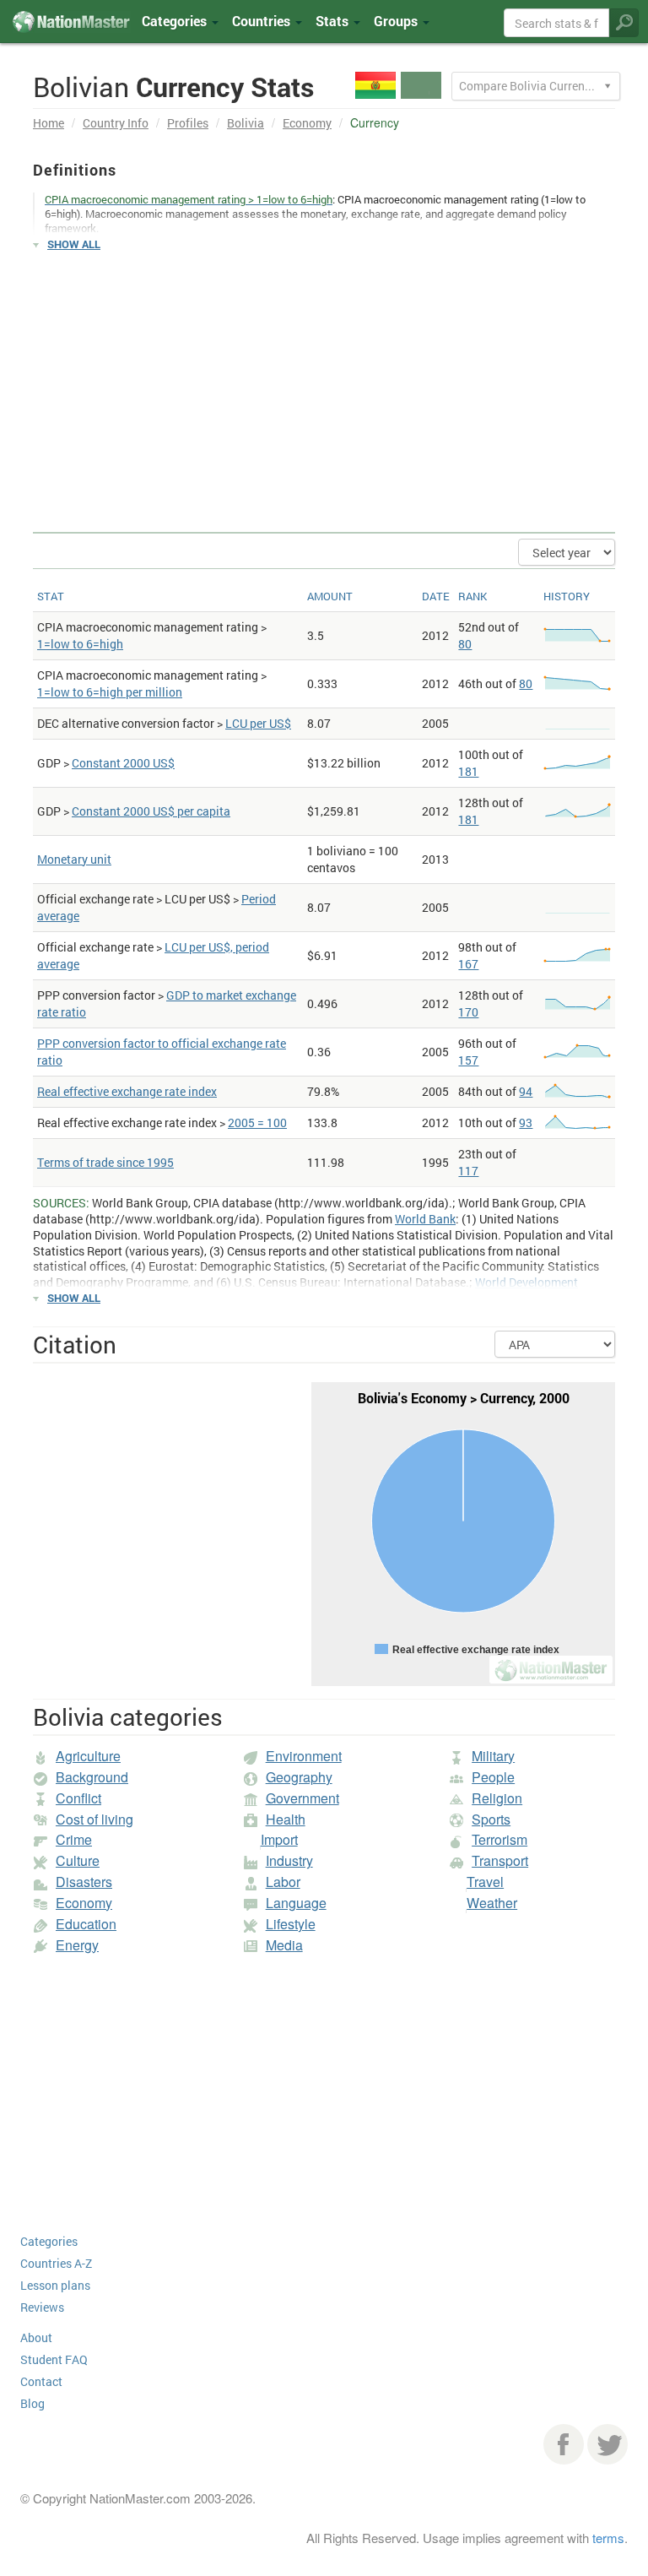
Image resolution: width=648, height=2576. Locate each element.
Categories (176, 21)
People (493, 1777)
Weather (492, 1903)
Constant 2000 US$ (123, 763)
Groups (397, 21)
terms (608, 2538)
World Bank (425, 1219)
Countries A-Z (56, 2263)
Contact (41, 2381)
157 (468, 1060)
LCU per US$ (258, 723)
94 (526, 1091)
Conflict (78, 1798)
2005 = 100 (257, 1123)
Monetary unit (74, 859)
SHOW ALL (74, 244)
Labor (283, 1882)
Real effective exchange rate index (127, 1091)
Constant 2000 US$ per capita (151, 811)
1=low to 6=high (80, 644)
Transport (500, 1860)
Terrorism (499, 1839)
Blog (32, 2403)
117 (468, 1171)
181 (468, 771)
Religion (497, 1798)
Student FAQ (54, 2359)
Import (279, 1839)
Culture (78, 1860)
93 (526, 1123)
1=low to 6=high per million (110, 692)
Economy (307, 123)
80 (465, 644)
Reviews (42, 2307)
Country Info (116, 123)
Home (49, 123)
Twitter (607, 2444)
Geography (299, 1777)
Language (296, 1903)
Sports (491, 1819)
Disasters (84, 1882)
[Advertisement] (324, 384)
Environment (304, 1756)
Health (286, 1819)
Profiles (188, 123)
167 (468, 964)
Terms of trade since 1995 (105, 1162)
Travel (485, 1882)
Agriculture (88, 1756)
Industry (289, 1860)
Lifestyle (291, 1924)
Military (493, 1756)
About (36, 2337)
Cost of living (94, 1819)
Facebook (564, 2444)
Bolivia (246, 123)
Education (86, 1924)
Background (92, 1777)
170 (468, 1012)
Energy (77, 1945)
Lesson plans (55, 2285)
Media (284, 1945)
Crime (74, 1839)
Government (302, 1798)
